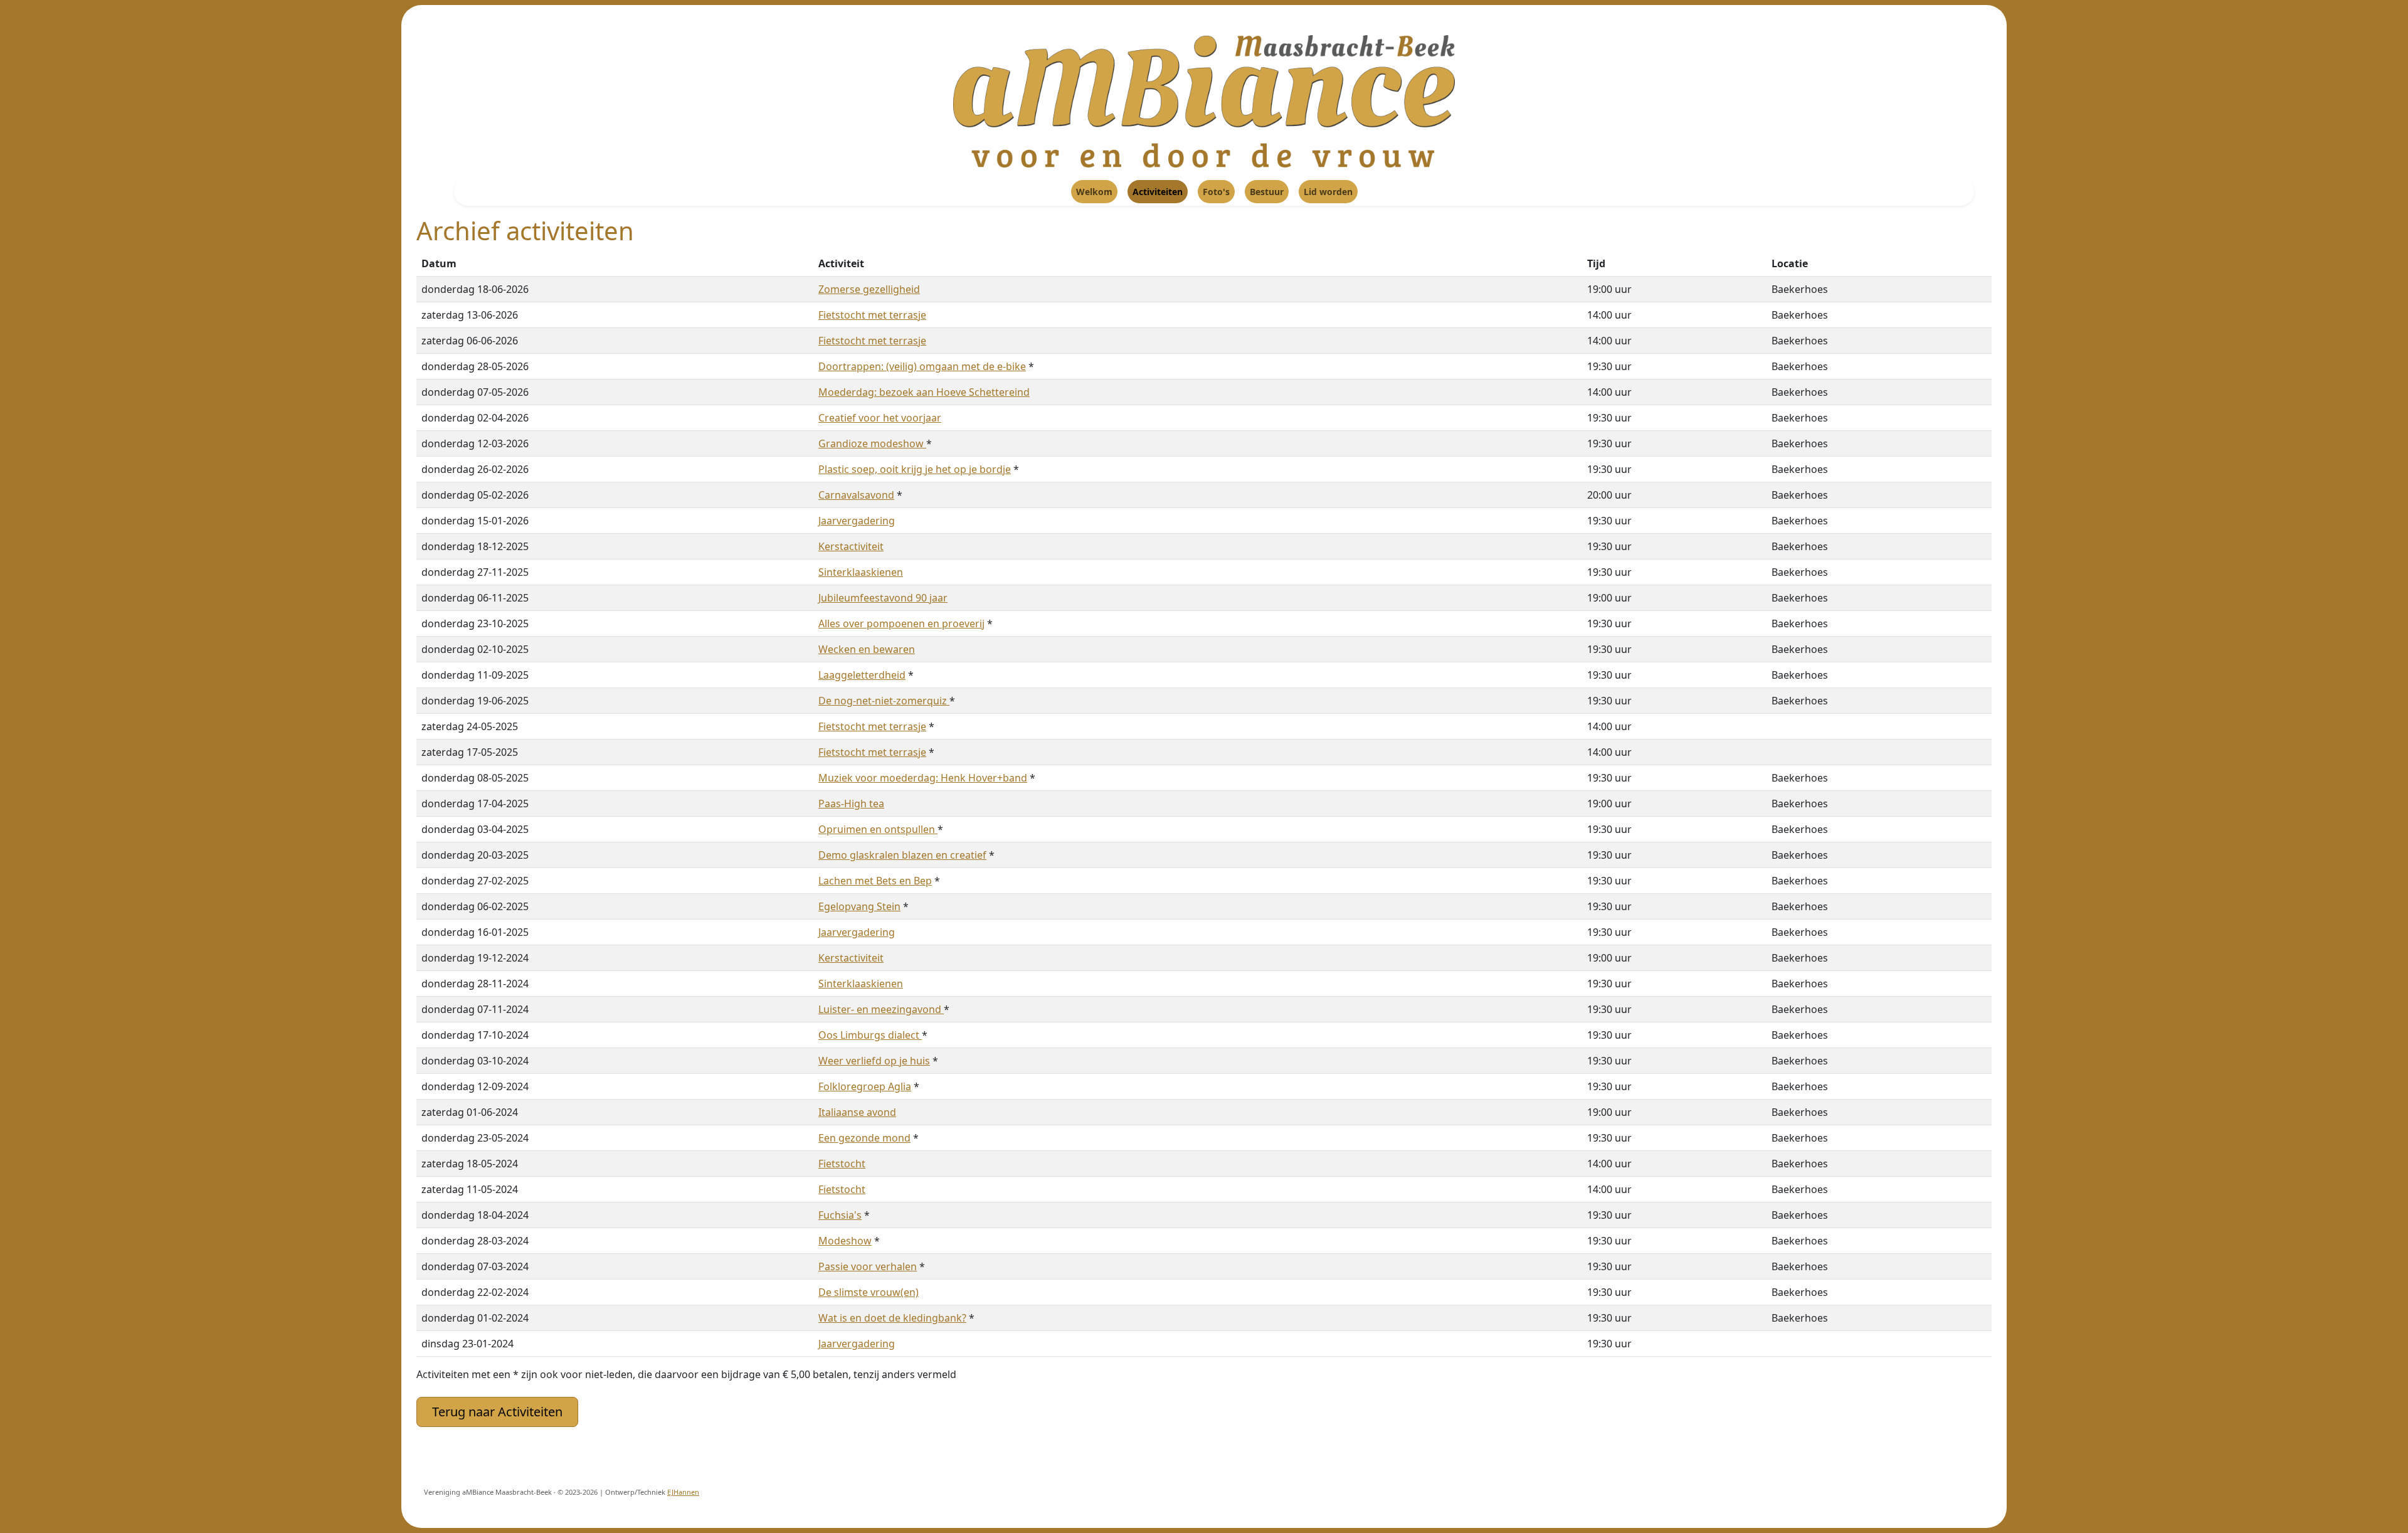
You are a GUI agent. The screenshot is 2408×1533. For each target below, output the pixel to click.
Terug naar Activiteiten (497, 1412)
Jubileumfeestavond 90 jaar (883, 598)
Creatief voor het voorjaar (880, 418)
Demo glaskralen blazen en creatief (902, 855)
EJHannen (683, 1492)
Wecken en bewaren (867, 649)
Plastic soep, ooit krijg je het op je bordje (915, 469)
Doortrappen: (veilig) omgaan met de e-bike (922, 366)
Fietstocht (842, 1164)
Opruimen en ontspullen (878, 829)
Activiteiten (1158, 192)
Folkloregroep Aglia (865, 1086)
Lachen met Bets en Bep (875, 881)
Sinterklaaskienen (861, 572)
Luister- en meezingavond (881, 1009)
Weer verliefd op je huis (874, 1061)
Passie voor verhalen (868, 1266)
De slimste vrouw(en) (869, 1292)
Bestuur (1267, 192)
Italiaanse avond (857, 1112)
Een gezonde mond (864, 1138)
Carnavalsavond (856, 495)
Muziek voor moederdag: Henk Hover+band (923, 778)
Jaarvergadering (857, 521)
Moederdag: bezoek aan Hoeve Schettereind (924, 392)
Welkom (1094, 192)
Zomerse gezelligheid (869, 289)
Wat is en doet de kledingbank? (892, 1318)
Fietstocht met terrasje (872, 315)
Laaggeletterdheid (862, 675)
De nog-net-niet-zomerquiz (884, 701)
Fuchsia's (840, 1215)
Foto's (1216, 192)
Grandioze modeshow (872, 443)
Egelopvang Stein (859, 906)
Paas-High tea (851, 804)
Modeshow (845, 1241)
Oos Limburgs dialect (870, 1035)
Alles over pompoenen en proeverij (901, 623)
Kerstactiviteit (851, 546)
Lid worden (1328, 192)
